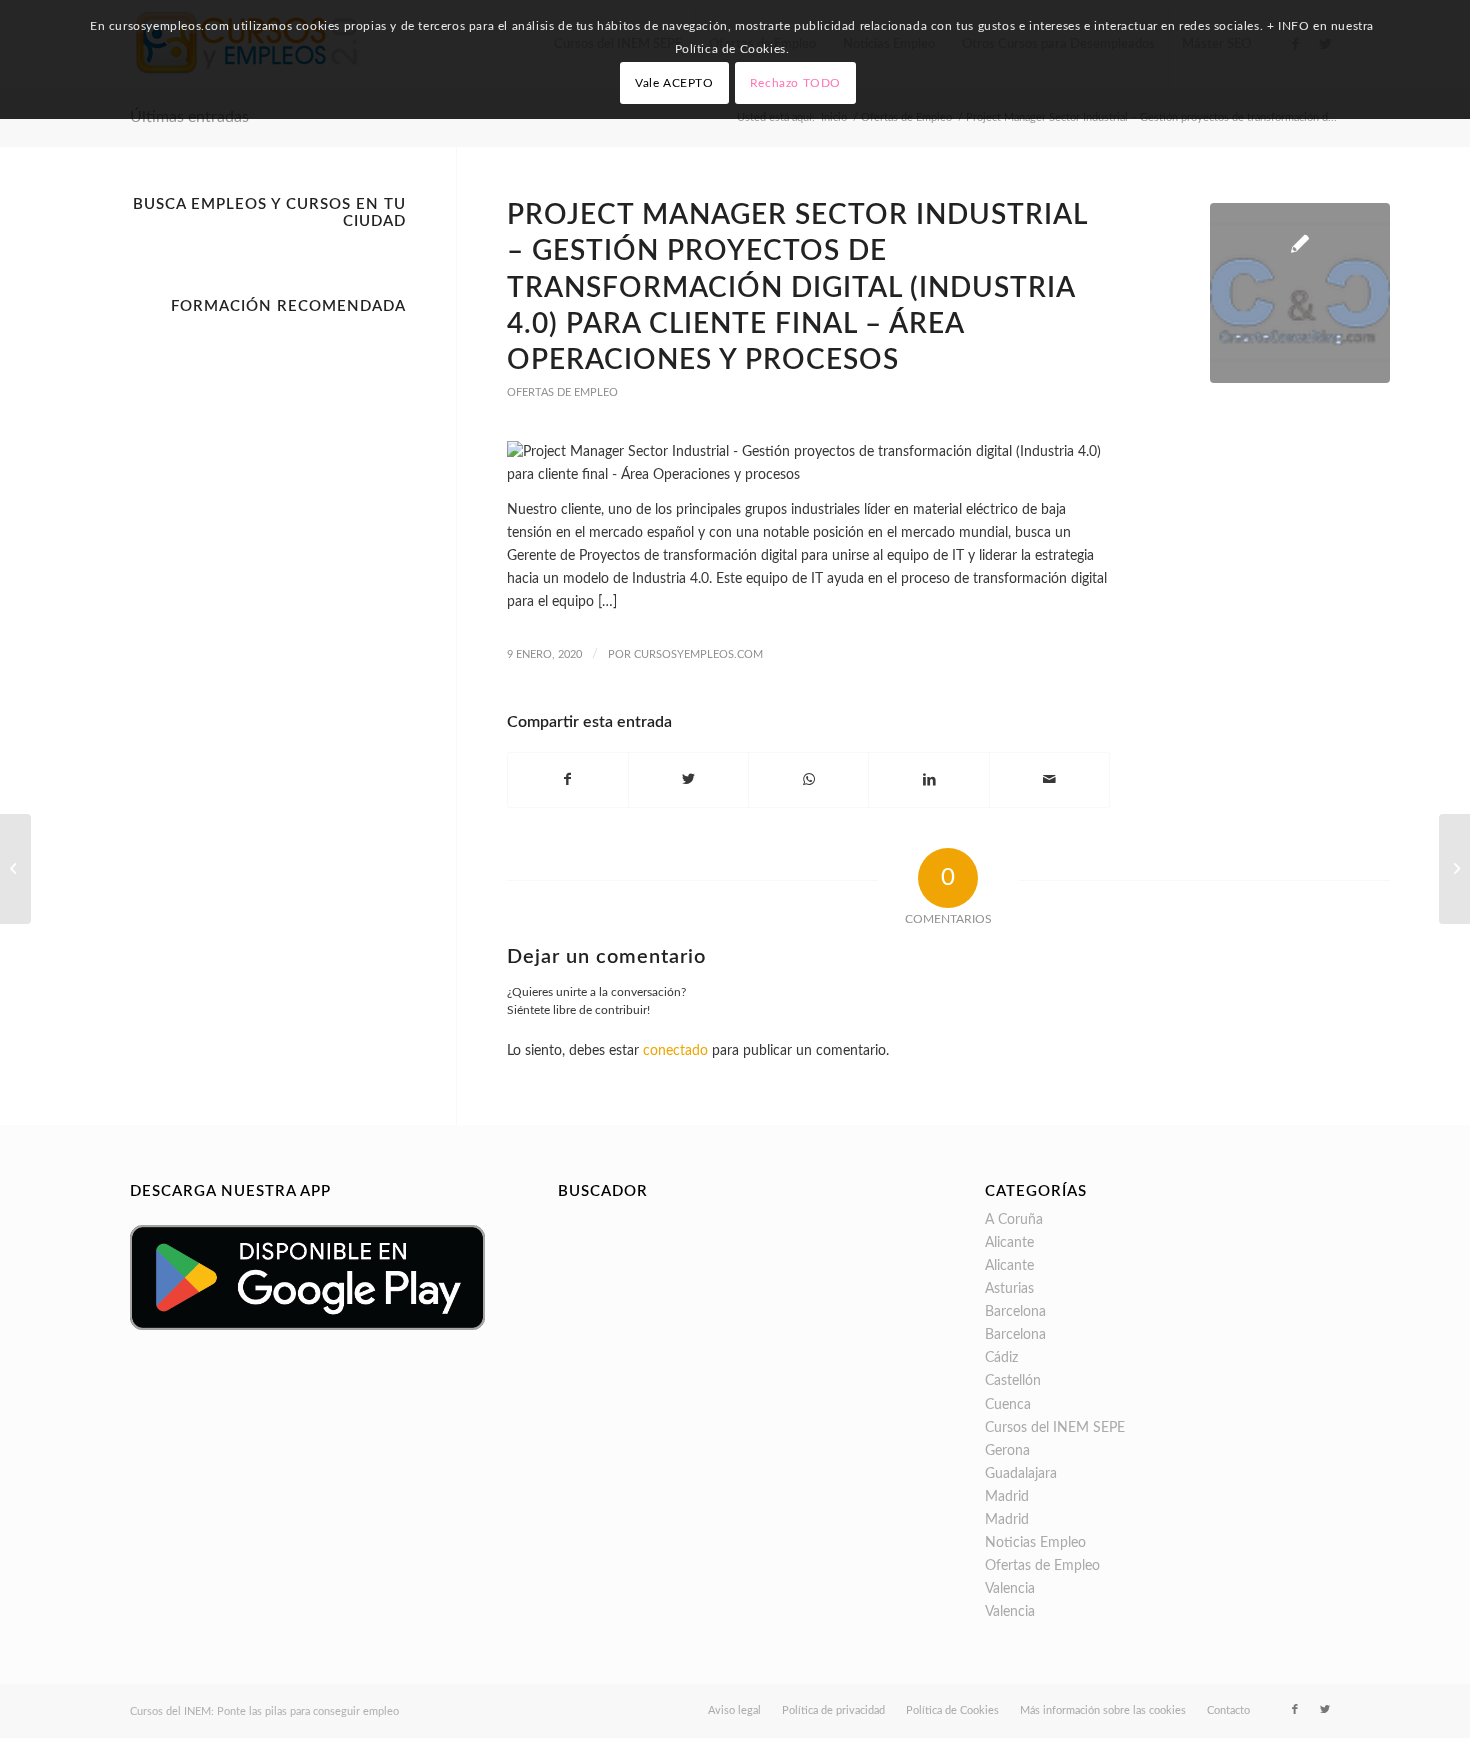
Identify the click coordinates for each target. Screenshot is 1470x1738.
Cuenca (1008, 1405)
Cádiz (1001, 1358)
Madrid (1007, 1497)
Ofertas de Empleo (562, 392)
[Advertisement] (268, 624)
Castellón (1013, 1381)
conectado (675, 1051)
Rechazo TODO (795, 83)
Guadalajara (1021, 1474)
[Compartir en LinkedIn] (928, 780)
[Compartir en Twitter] (688, 780)
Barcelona (1015, 1312)
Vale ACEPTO (674, 83)
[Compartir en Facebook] (568, 780)
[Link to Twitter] (1325, 1710)
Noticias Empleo (1035, 1543)
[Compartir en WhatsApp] (808, 780)
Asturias (1009, 1289)
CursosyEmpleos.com (698, 654)
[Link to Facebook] (1295, 1710)
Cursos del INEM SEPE (1055, 1428)
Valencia (1010, 1589)
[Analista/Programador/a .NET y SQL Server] (15, 869)
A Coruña (1014, 1220)
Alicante (1009, 1243)
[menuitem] (734, 1711)
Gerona (1007, 1451)
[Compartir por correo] (1049, 780)
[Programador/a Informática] (1454, 869)
